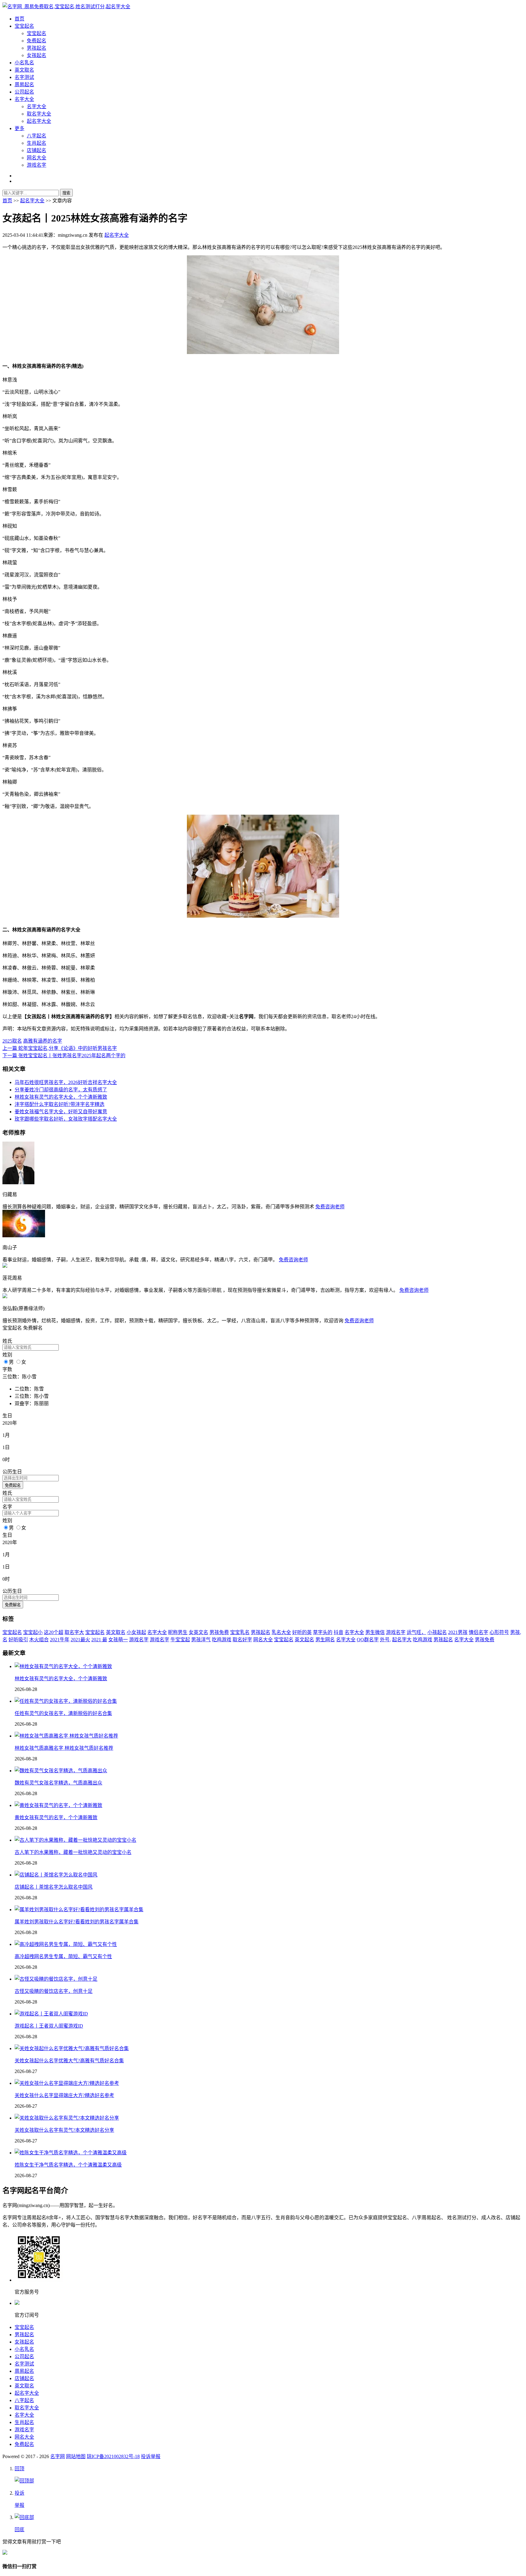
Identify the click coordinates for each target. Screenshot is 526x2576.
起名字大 (402, 1640)
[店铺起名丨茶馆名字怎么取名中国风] (56, 1875)
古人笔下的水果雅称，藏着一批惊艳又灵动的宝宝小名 (73, 1852)
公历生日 (12, 1472)
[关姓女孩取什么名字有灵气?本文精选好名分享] (67, 2118)
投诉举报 (151, 2456)
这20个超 (54, 1632)
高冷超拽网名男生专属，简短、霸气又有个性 (63, 1956)
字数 (7, 1369)
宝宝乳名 (240, 1632)
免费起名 (37, 41)
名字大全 (24, 99)
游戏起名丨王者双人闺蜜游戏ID (49, 2026)
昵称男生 (178, 1632)
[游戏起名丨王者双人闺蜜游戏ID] (51, 2014)
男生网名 (325, 1640)
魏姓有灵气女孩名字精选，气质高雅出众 (58, 1783)
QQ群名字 (368, 1640)
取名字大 (74, 1632)
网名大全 (37, 158)
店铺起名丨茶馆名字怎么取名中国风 (54, 1887)
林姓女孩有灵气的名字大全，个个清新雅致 (61, 1097)
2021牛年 (60, 1640)
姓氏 (7, 1341)
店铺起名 (37, 150)
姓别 (7, 1355)
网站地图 (76, 2456)
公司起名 (24, 92)
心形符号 (499, 1632)
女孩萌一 (118, 1640)
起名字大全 (39, 121)
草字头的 (323, 1632)
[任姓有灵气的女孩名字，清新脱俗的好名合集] (66, 1701)
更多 (19, 128)
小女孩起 (136, 1632)
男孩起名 (37, 48)
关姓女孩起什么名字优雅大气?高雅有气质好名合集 (69, 2061)
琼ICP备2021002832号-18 (113, 2456)
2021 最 (99, 1640)
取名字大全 (39, 114)
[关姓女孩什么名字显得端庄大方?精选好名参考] (67, 2083)
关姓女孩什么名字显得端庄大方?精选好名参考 (64, 2095)
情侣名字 (479, 1632)
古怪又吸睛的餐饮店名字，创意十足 (54, 1991)
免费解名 (13, 1605)
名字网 (58, 2456)
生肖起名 (37, 143)
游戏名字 (37, 165)
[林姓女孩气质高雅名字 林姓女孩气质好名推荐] (66, 1736)
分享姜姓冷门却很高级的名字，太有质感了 (61, 1090)
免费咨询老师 (330, 1207)
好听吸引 (18, 1640)
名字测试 (24, 77)
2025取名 (12, 1041)
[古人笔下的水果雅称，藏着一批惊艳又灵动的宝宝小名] (75, 1840)
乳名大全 (281, 1632)
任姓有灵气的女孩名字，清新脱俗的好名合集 (63, 1713)
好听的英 (302, 1632)
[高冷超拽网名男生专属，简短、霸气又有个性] (66, 1944)
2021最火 (80, 1640)
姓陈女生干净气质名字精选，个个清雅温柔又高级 (68, 2165)
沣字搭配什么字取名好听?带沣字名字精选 (60, 1104)
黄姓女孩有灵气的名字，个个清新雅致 (56, 1818)
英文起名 (304, 1640)
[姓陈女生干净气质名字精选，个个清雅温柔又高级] (71, 2153)
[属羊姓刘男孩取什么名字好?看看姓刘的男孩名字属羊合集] (79, 1910)
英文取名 (24, 70)
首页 (19, 19)
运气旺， (416, 1632)
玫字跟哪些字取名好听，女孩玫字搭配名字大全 (66, 1119)
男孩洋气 (201, 1640)
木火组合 (39, 1640)
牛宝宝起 (180, 1640)
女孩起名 (37, 55)
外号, (385, 1640)
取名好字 (242, 1640)
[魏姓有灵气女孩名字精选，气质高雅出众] (61, 1771)
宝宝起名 (24, 26)
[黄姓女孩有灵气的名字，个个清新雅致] (58, 1805)
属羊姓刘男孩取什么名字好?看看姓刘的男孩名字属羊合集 (77, 1922)
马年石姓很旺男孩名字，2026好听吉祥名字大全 (66, 1082)
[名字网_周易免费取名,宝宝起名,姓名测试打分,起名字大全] (66, 7)
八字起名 (37, 136)
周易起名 (24, 85)
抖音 (338, 1632)
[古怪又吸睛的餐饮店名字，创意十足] (56, 1979)
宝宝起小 (33, 1632)
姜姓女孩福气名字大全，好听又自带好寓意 (61, 1112)
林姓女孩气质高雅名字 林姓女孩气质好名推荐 (64, 1748)
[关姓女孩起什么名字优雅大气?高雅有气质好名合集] (72, 2048)
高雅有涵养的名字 (43, 1041)
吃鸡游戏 (222, 1640)
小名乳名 (24, 63)
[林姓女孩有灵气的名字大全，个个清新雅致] (63, 1666)
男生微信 (375, 1632)
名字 (7, 1507)
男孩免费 (219, 1632)
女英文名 (198, 1632)
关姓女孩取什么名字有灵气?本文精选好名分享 (64, 2130)
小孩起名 (437, 1632)
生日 (7, 1416)
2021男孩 (458, 1632)
